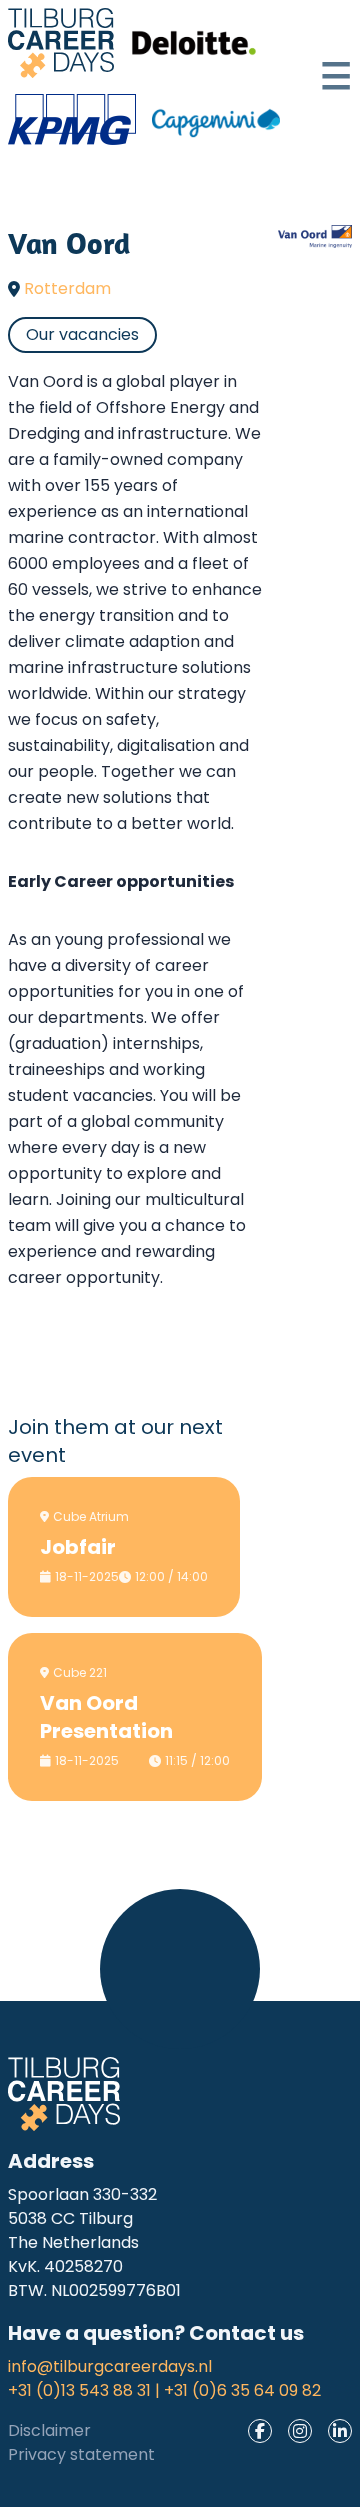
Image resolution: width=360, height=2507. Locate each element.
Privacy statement (81, 2454)
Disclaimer (49, 2430)
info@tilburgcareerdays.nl (110, 2366)
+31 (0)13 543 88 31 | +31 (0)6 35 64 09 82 (164, 2390)
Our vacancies (82, 334)
